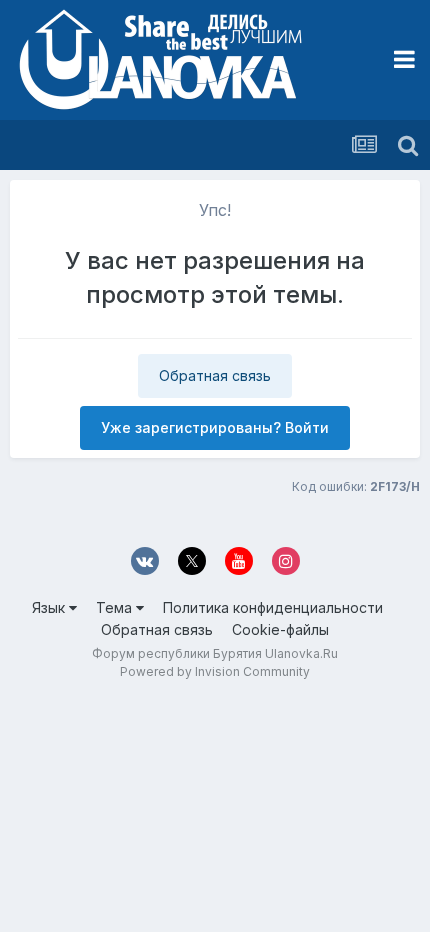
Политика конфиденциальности (273, 607)
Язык (50, 607)
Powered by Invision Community (215, 671)
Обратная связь (215, 375)
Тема (116, 607)
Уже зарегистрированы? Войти (215, 427)
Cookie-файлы (280, 629)
